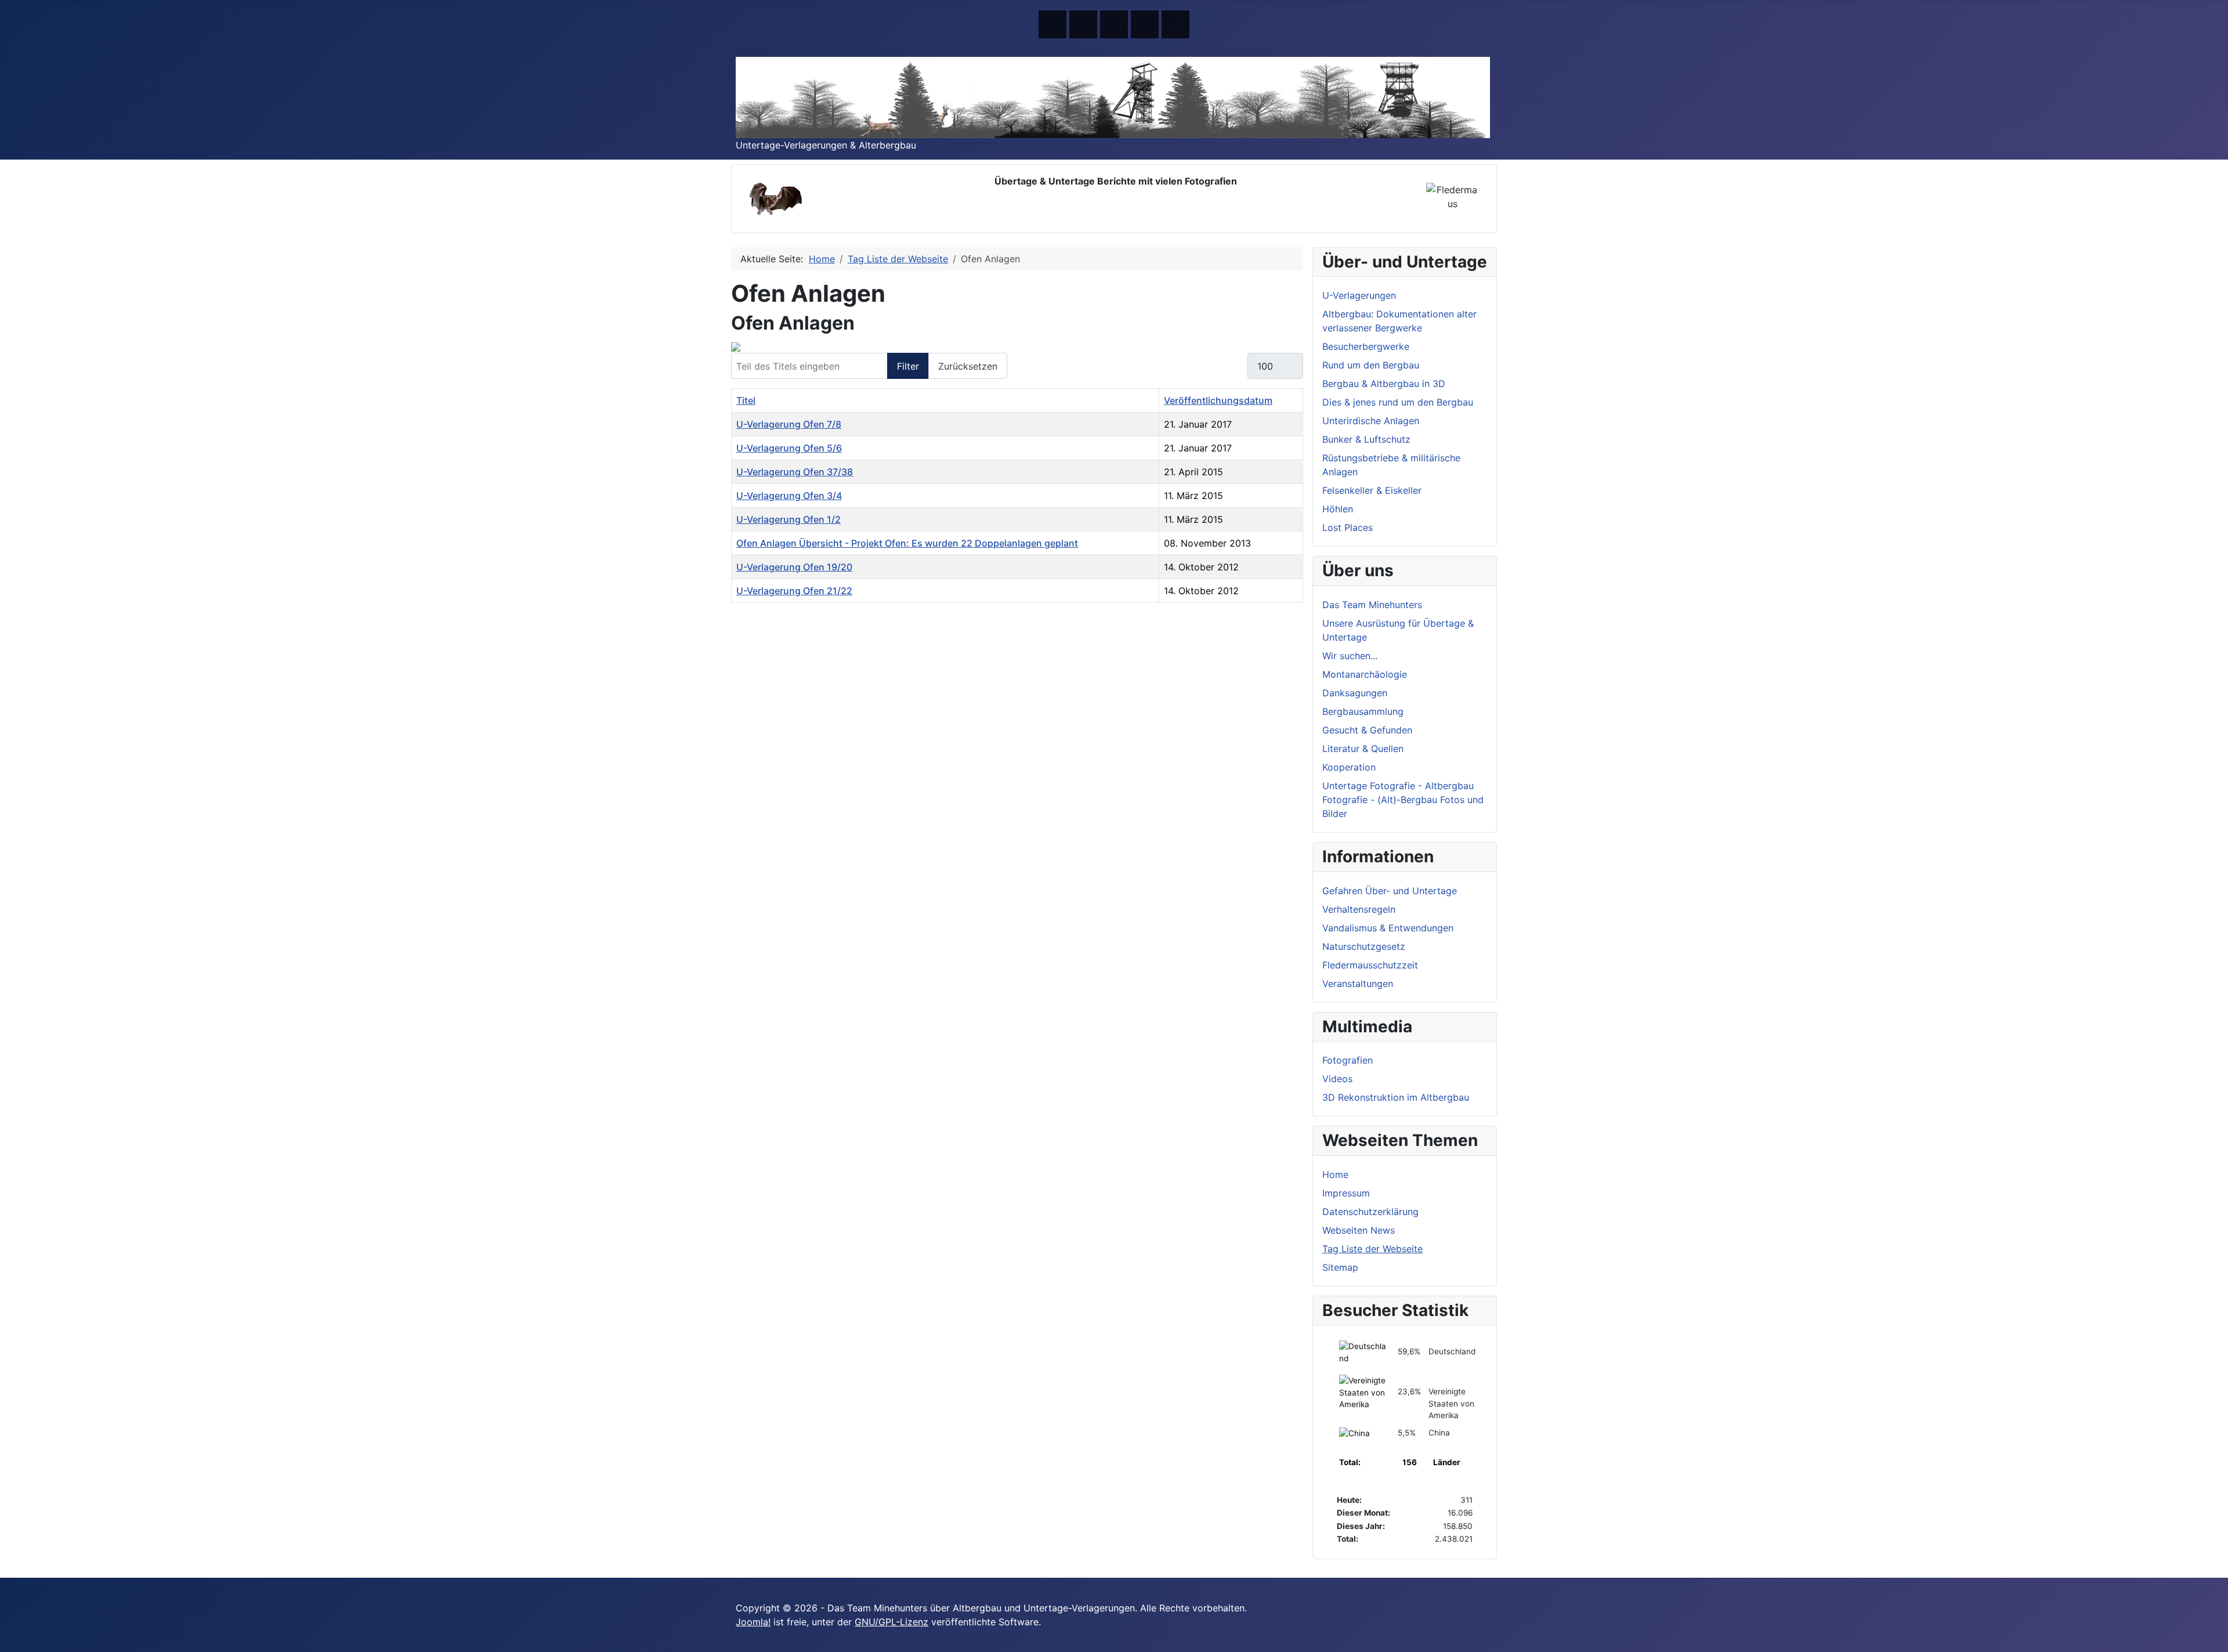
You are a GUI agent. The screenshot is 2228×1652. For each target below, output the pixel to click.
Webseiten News (1359, 1230)
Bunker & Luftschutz (1366, 439)
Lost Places (1348, 527)
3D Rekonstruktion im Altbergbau (1396, 1097)
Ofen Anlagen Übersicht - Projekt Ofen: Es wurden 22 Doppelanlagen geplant (907, 543)
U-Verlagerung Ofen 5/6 (789, 448)
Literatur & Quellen (1363, 749)
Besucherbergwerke (1366, 346)
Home (1335, 1174)
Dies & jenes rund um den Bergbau (1398, 402)
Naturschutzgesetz (1364, 946)
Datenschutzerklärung (1370, 1212)
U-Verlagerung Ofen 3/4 (789, 496)
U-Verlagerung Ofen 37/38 (795, 472)
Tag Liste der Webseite (1372, 1249)
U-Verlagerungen (1359, 295)
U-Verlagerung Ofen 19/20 (794, 567)
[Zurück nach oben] (2213, 1637)
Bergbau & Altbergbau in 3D (1384, 384)
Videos (1337, 1079)
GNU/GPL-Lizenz (891, 1622)
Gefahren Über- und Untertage (1390, 891)
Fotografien (1348, 1060)
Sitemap (1340, 1267)
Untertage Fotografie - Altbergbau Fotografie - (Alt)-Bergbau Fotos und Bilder (1403, 800)
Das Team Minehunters (1372, 605)
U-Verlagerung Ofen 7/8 (789, 424)
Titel (746, 400)
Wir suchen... (1350, 656)
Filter (908, 366)
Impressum (1346, 1193)
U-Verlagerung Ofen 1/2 (789, 519)
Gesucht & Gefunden (1367, 730)
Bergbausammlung (1363, 711)
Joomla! (753, 1622)
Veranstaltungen (1358, 984)
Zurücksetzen (968, 366)
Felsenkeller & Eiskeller (1372, 490)
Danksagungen (1355, 693)
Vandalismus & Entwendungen (1388, 928)
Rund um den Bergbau (1371, 365)
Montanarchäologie (1365, 674)
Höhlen (1338, 509)
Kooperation (1349, 767)
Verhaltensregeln (1359, 909)
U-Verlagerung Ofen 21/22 (794, 591)
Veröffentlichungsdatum (1218, 400)
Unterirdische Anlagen (1371, 421)
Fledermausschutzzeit (1370, 965)
